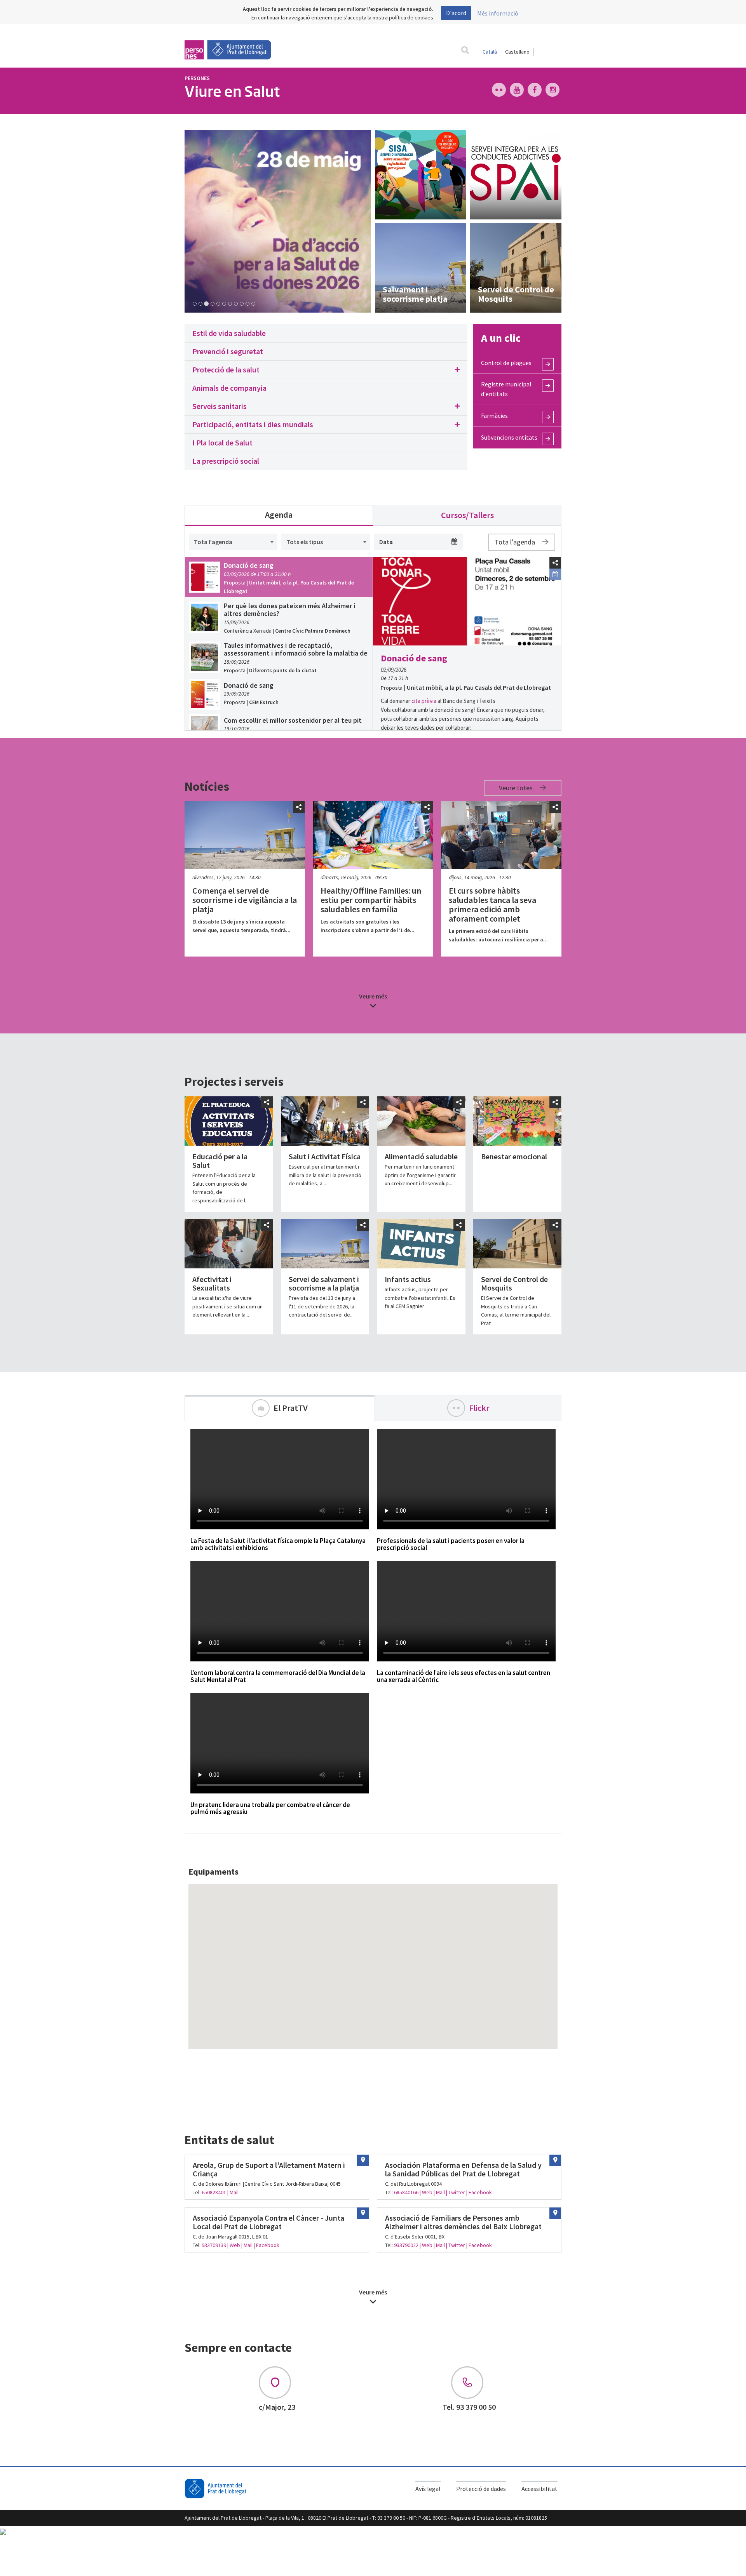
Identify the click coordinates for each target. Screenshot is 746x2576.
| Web (426, 2192)
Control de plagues (506, 363)
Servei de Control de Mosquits (514, 1283)
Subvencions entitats (509, 437)
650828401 (214, 2192)
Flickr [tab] (479, 1408)
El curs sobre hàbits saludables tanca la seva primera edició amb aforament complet (492, 905)
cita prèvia (424, 701)
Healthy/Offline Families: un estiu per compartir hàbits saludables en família (371, 900)
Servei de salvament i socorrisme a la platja (324, 1283)
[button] (326, 370)
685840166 (406, 2192)
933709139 (214, 2245)
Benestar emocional (514, 1156)
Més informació (498, 13)
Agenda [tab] (279, 515)
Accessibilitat (539, 2489)
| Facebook (479, 2192)
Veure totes (517, 788)
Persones (197, 78)
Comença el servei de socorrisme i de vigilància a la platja (245, 900)
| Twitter (456, 2192)
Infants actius (408, 1279)
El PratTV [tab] (291, 1408)
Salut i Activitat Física (325, 1156)
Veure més (373, 996)
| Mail (233, 2192)
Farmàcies (494, 416)
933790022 (407, 2245)
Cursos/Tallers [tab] (467, 515)
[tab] (326, 333)
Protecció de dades (481, 2489)
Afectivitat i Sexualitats (212, 1283)
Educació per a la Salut (220, 1161)
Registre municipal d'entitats (506, 389)
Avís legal (428, 2489)
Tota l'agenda (516, 542)
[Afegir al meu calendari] (555, 574)
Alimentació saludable (421, 1156)
